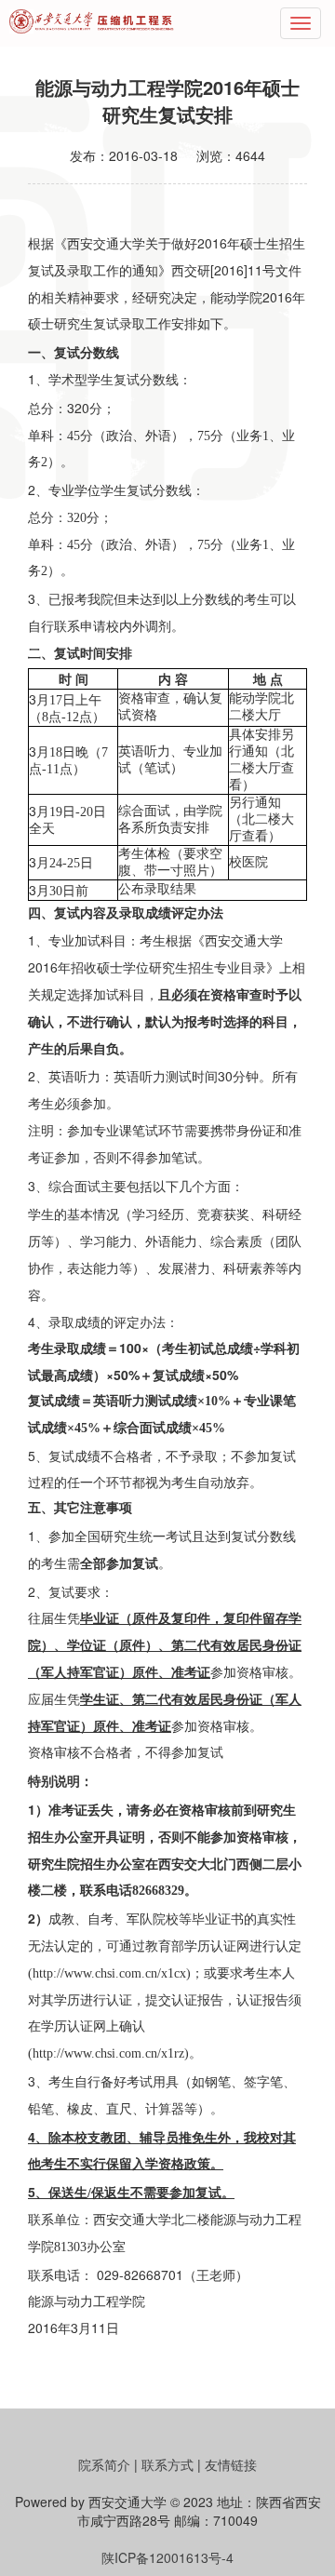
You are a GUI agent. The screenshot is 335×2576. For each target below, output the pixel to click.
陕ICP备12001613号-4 (167, 2557)
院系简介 (104, 2464)
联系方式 (167, 2464)
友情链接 (231, 2464)
